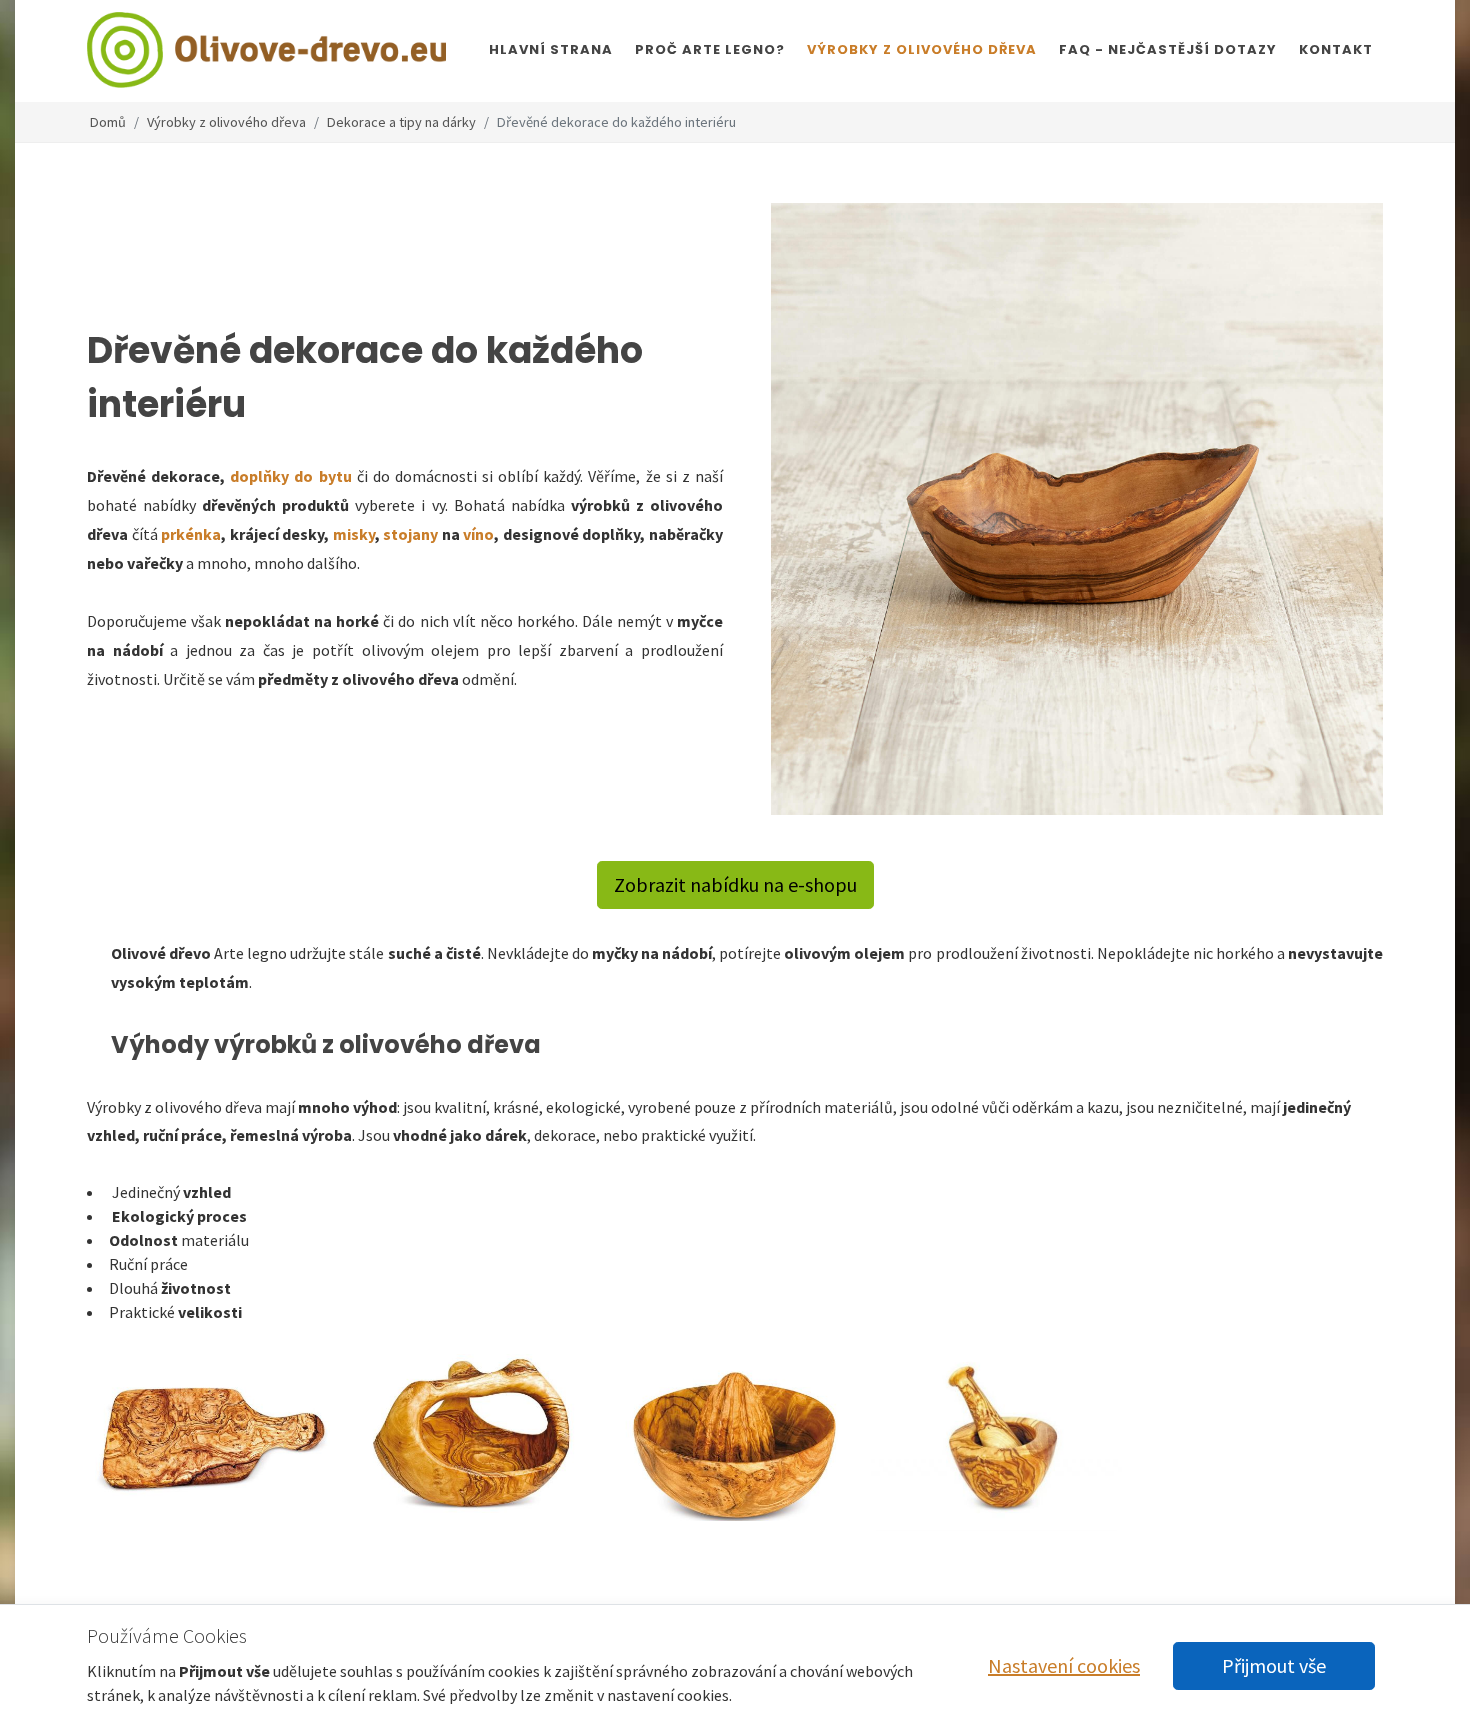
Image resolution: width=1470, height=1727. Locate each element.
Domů (108, 122)
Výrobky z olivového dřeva (226, 122)
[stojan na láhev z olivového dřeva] (462, 534)
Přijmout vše (1274, 1665)
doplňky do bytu (290, 476)
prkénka (191, 534)
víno (478, 534)
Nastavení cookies (1064, 1665)
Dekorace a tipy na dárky (401, 122)
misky (354, 534)
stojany (411, 534)
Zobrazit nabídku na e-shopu (735, 884)
